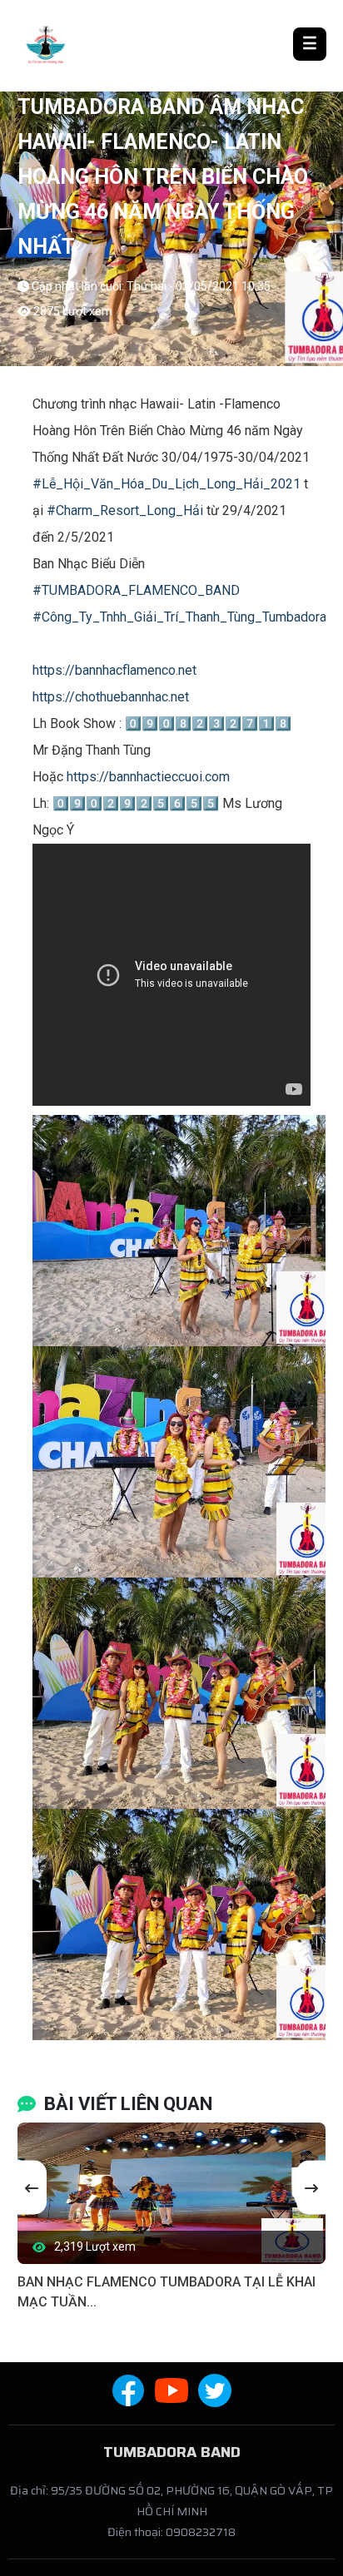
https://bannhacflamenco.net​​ (114, 670)
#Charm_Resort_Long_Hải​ (125, 510)
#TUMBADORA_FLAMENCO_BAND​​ (136, 590)
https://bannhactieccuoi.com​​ (148, 777)
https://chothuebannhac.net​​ (111, 697)
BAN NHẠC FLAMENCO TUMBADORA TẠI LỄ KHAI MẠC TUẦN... (167, 2292)
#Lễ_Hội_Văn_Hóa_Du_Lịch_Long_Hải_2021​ (167, 484)
